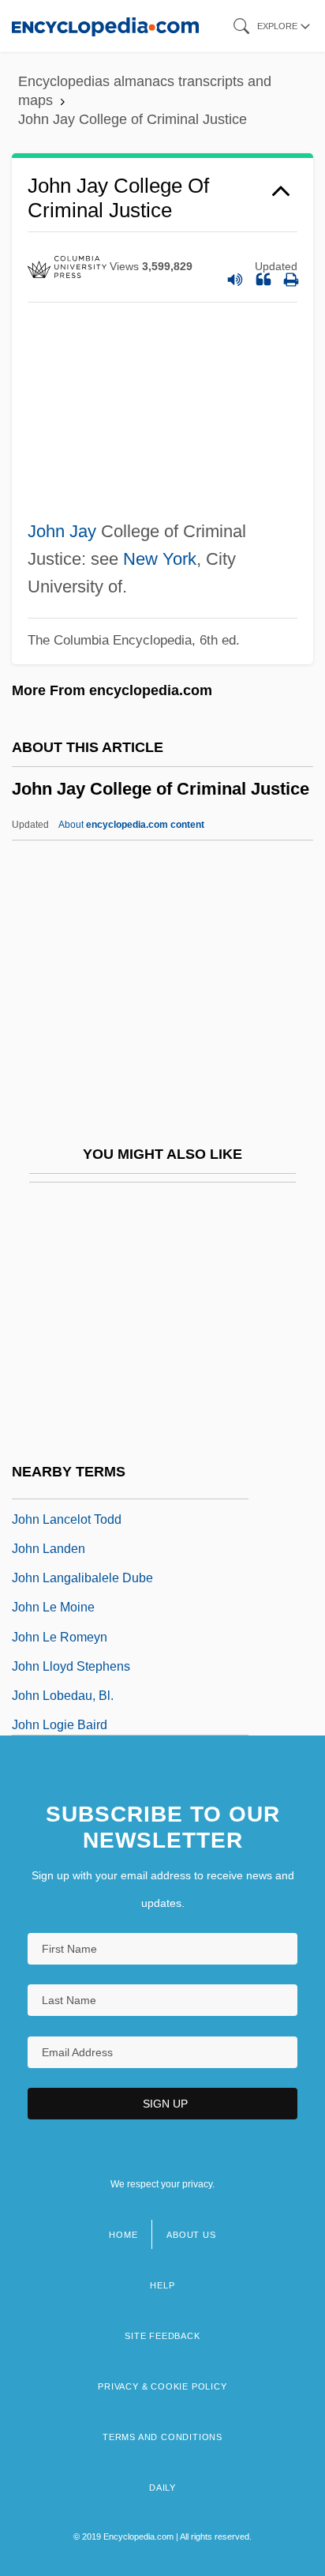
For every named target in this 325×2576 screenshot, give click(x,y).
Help (162, 2285)
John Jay (62, 531)
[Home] (105, 26)
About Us (191, 2235)
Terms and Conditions (162, 2437)
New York (160, 559)
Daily (162, 2488)
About (131, 825)
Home (123, 2235)
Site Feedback (162, 2336)
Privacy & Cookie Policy (162, 2386)
